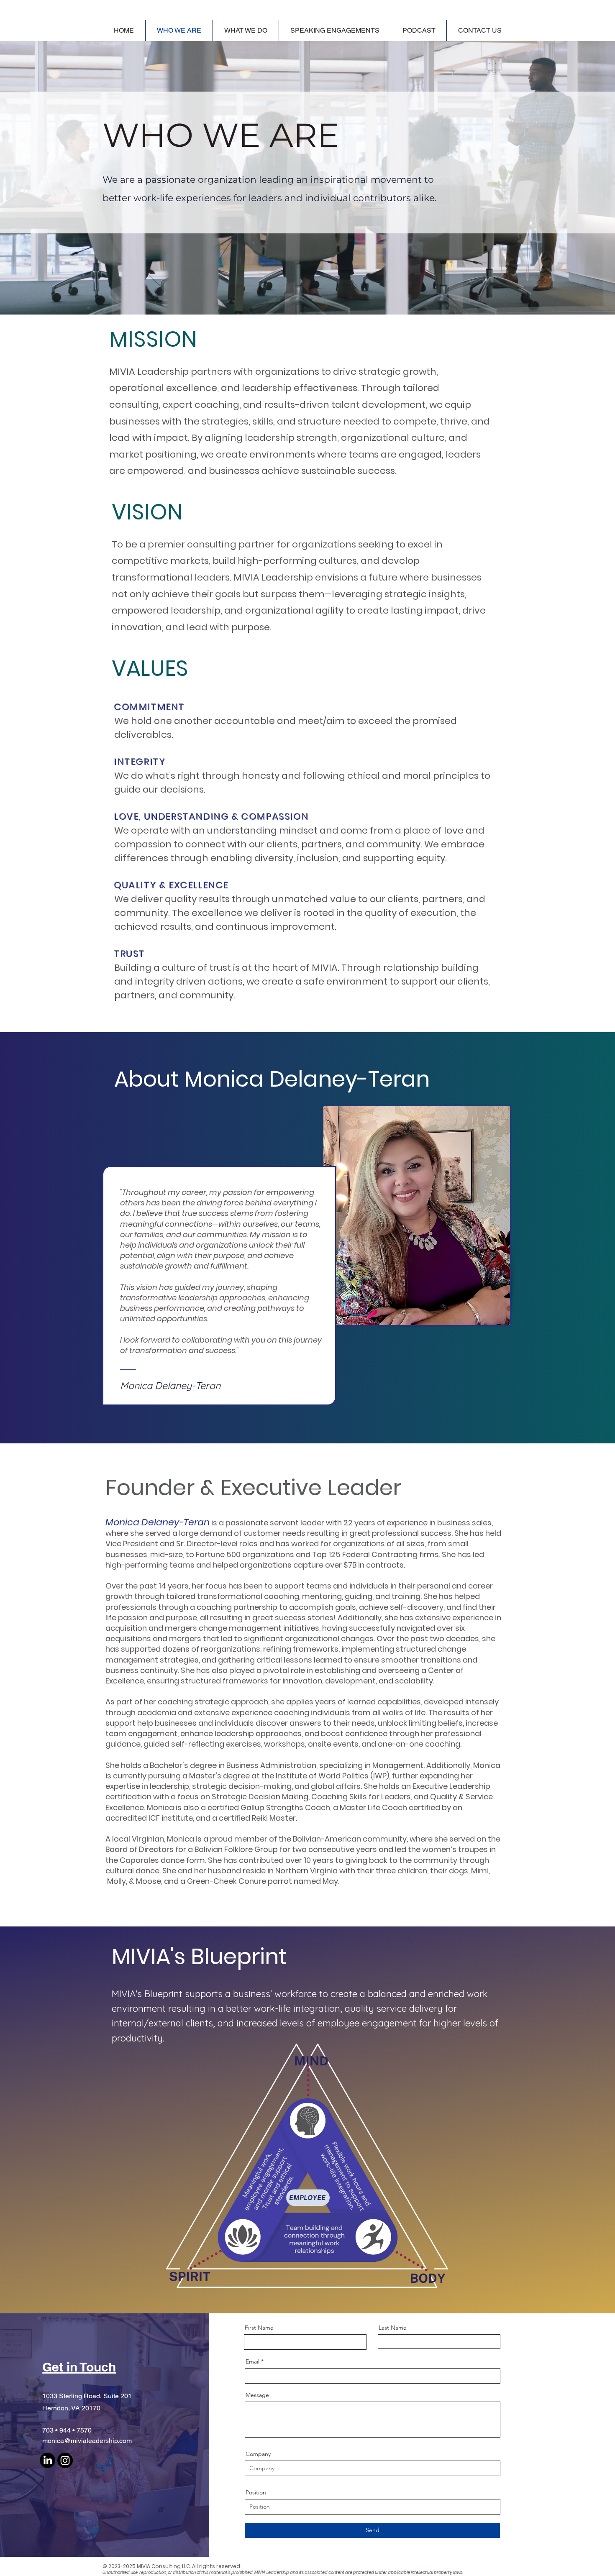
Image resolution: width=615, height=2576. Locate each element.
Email (252, 2361)
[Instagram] (65, 2460)
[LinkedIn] (47, 2460)
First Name (259, 2328)
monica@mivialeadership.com (87, 2441)
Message (257, 2395)
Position (256, 2492)
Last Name (393, 2328)
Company (258, 2454)
